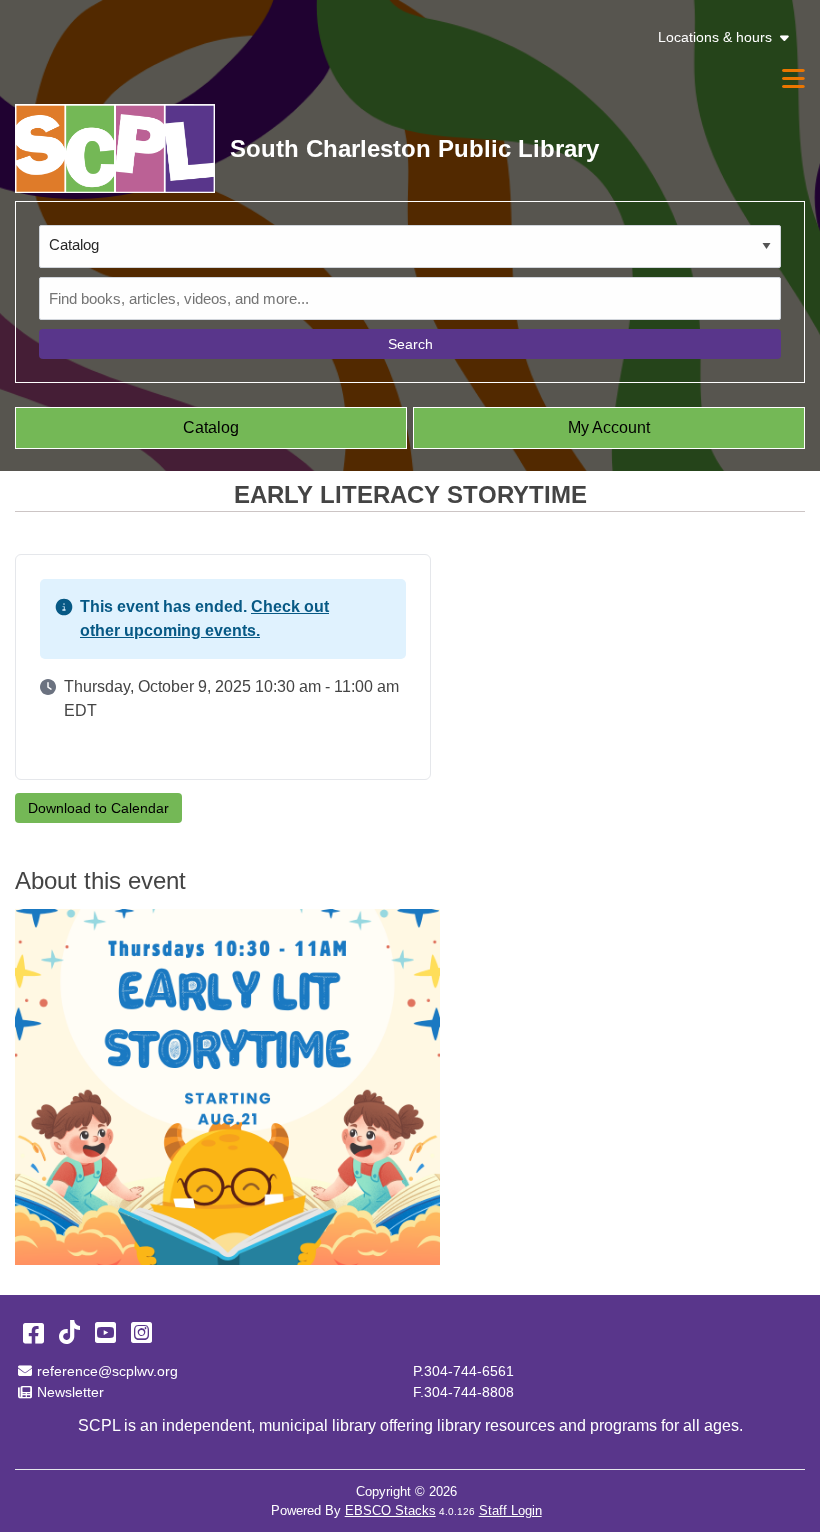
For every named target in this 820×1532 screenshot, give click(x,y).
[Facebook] (33, 1332)
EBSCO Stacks (390, 1510)
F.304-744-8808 (463, 1392)
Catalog (211, 427)
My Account (609, 427)
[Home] (115, 148)
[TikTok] (69, 1332)
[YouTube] (105, 1332)
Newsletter (70, 1392)
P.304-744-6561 (463, 1371)
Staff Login (510, 1510)
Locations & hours (715, 38)
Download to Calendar (98, 808)
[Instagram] (141, 1332)
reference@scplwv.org (107, 1371)
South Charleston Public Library (414, 148)
